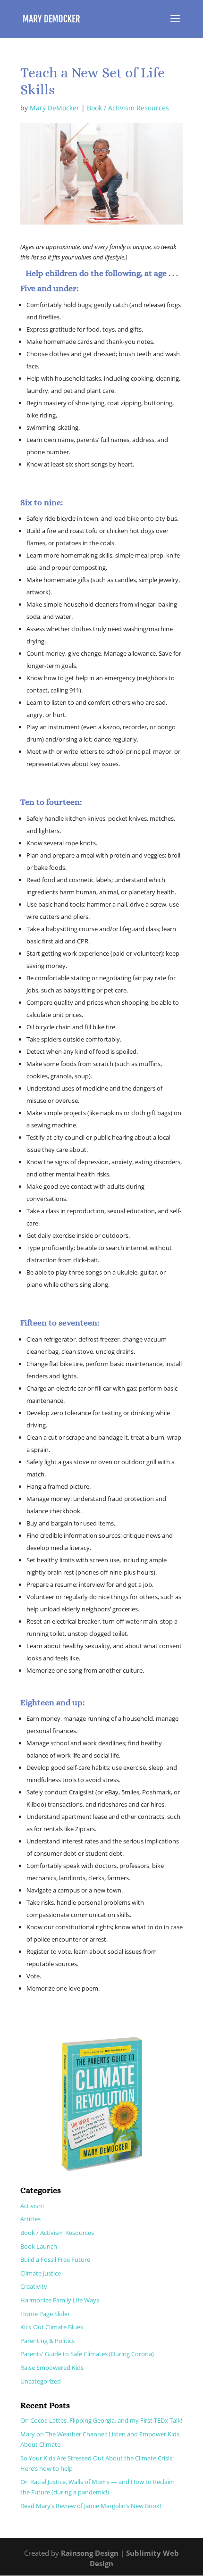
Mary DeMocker (55, 108)
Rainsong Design (90, 2553)
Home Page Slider (45, 2314)
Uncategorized (41, 2381)
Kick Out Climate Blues (52, 2327)
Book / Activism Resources (128, 108)
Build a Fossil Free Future (55, 2259)
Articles (30, 2219)
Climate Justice (41, 2273)
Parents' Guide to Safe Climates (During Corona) (87, 2354)
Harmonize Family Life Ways (60, 2300)
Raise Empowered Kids (52, 2368)
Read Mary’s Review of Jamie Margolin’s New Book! (91, 2506)
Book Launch (39, 2246)
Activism (32, 2206)
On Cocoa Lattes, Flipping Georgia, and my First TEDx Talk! (101, 2420)
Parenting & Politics (47, 2341)
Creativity (34, 2286)
